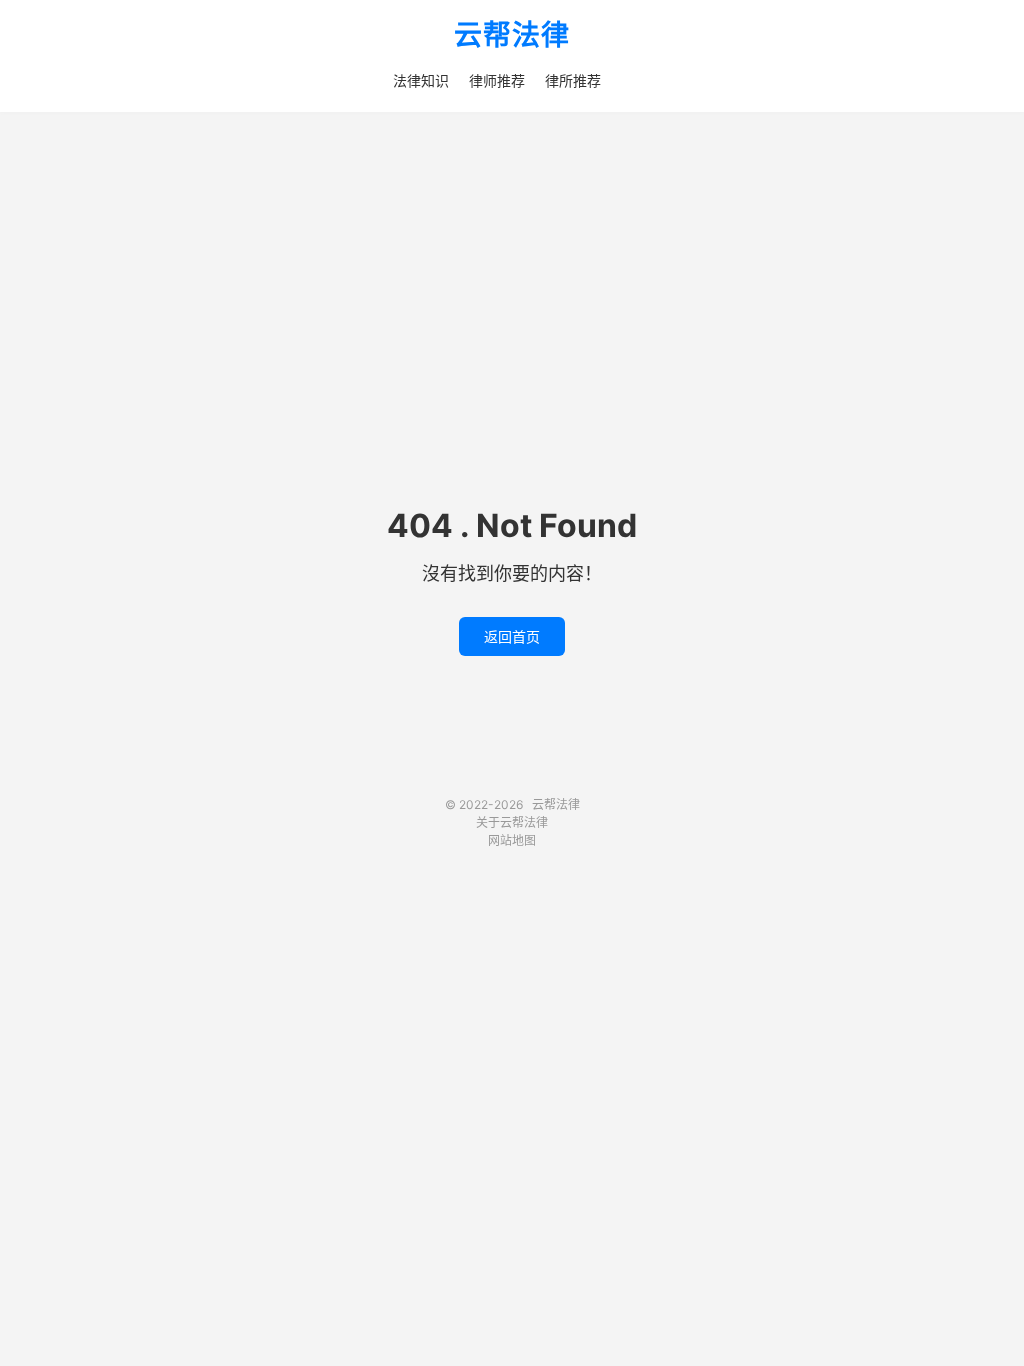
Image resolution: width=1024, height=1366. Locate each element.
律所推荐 (573, 80)
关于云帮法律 (512, 822)
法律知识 (421, 80)
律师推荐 (497, 80)
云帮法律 (512, 36)
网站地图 (512, 840)
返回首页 (512, 636)
